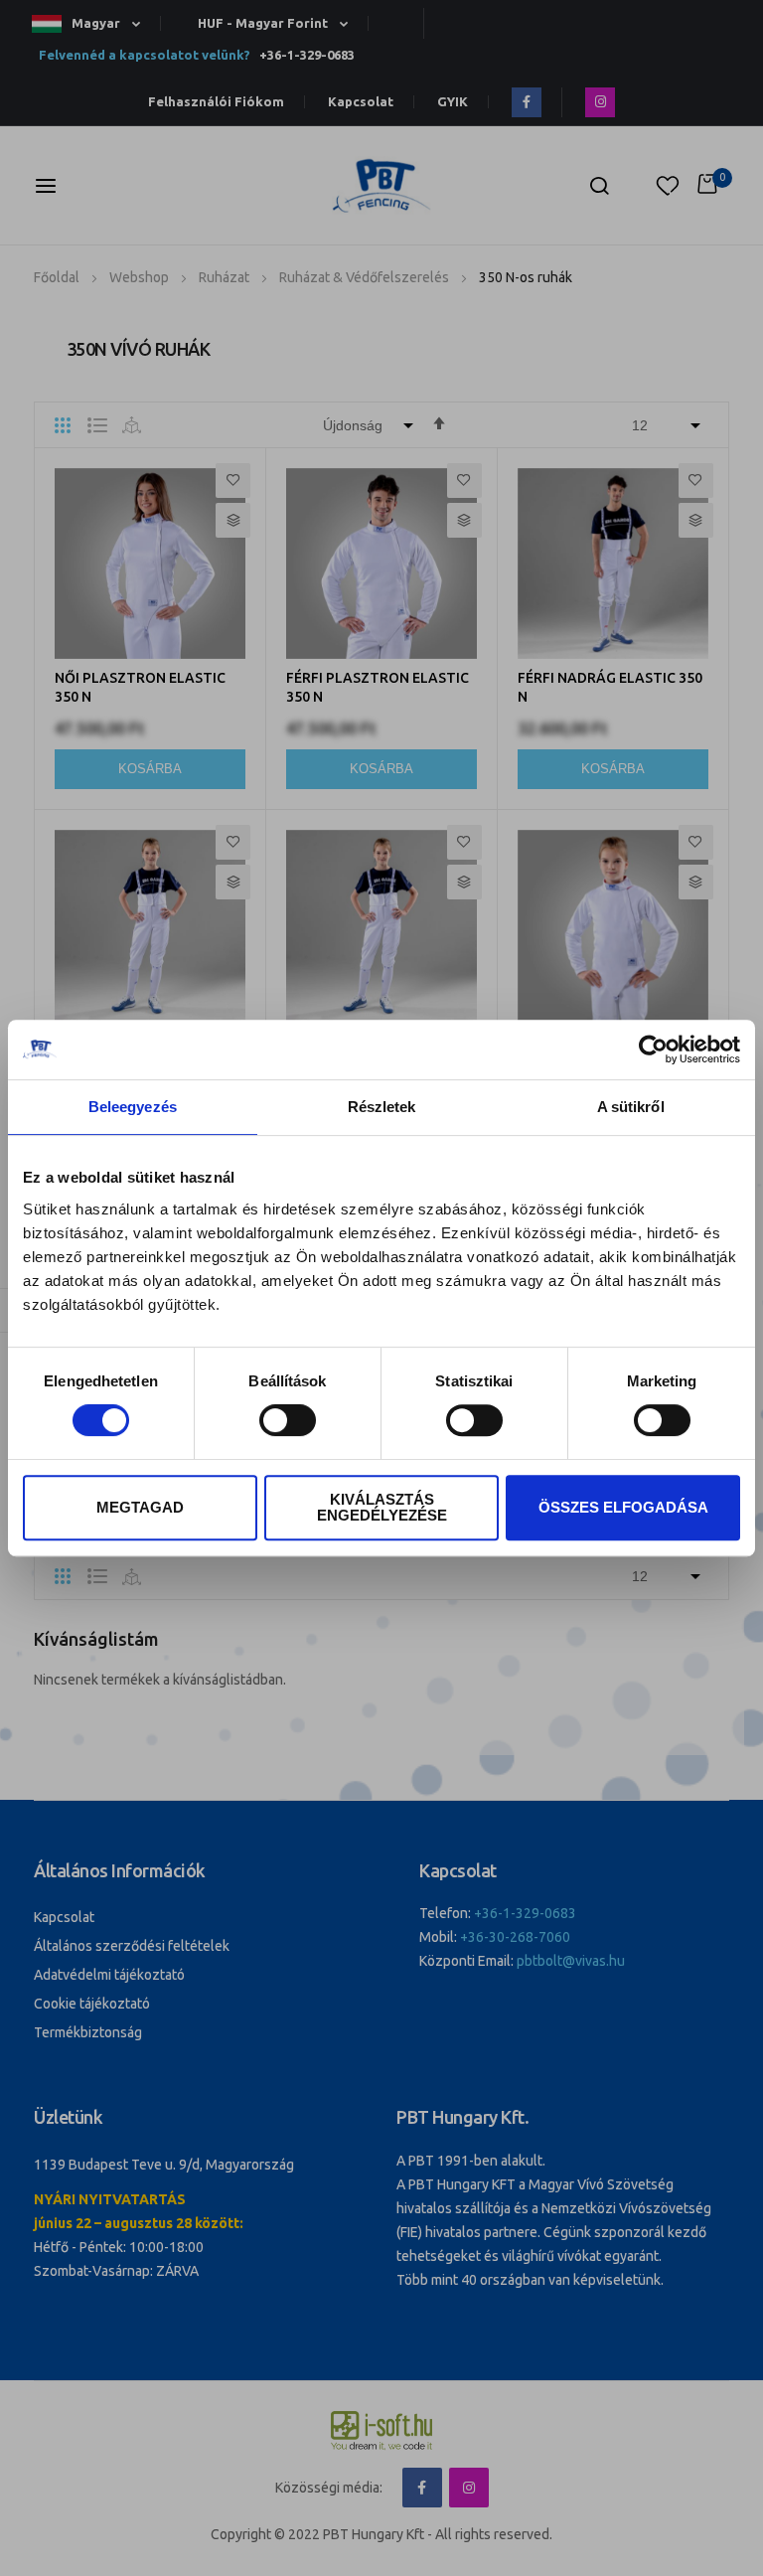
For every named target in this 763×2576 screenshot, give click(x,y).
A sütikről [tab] (631, 1107)
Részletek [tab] (382, 1107)
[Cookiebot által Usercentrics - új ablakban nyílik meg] (653, 1049)
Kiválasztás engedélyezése (382, 1507)
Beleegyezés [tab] (133, 1107)
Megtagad (140, 1507)
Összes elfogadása (623, 1507)
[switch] (288, 1422)
